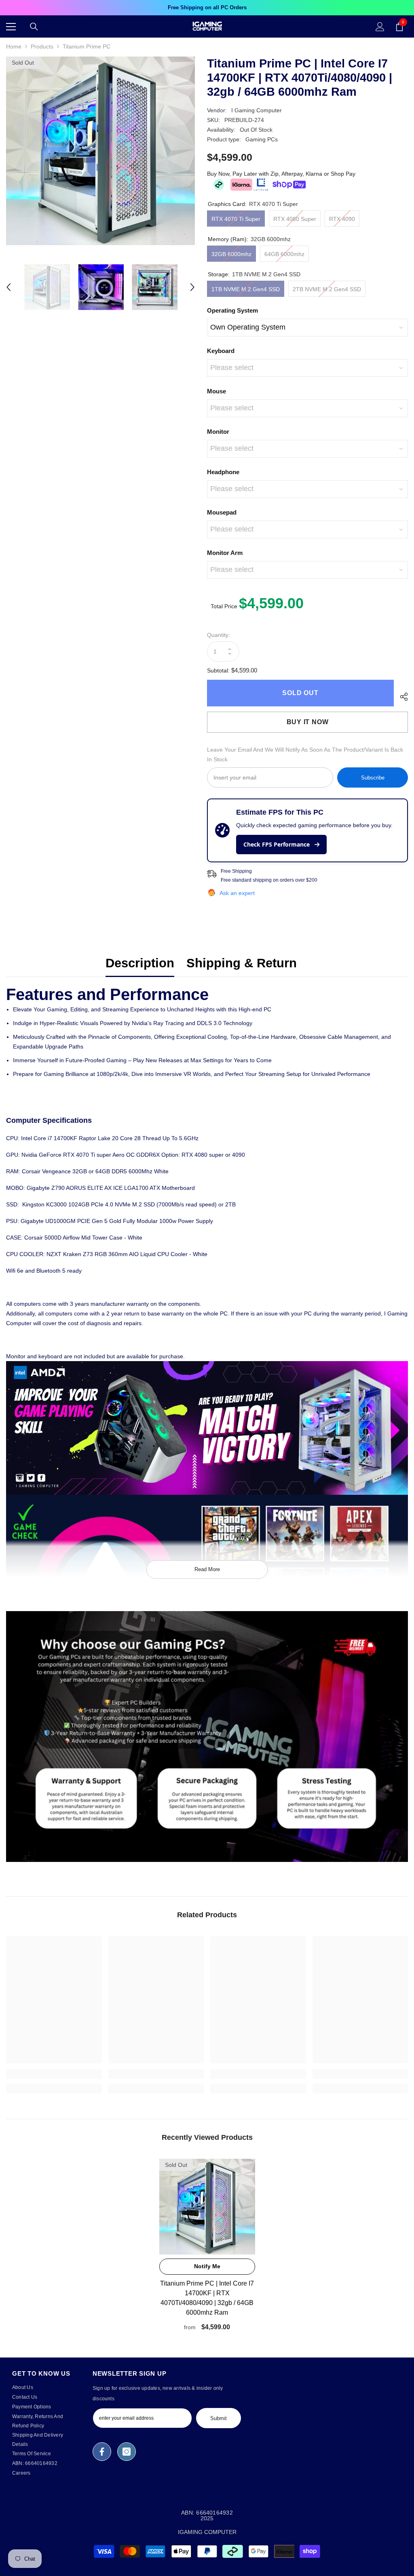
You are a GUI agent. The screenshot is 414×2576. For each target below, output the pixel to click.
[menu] (11, 27)
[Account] (380, 27)
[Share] (401, 697)
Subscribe (373, 778)
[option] (207, 8)
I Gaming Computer (257, 110)
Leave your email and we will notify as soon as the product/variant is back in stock (305, 754)
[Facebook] (102, 2452)
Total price (225, 606)
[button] (8, 287)
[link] (207, 1737)
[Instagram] (127, 2452)
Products (42, 46)
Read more (207, 1569)
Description (140, 963)
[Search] (34, 27)
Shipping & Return (242, 963)
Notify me (207, 2266)
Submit (219, 2418)
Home (14, 46)
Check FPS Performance (277, 844)
